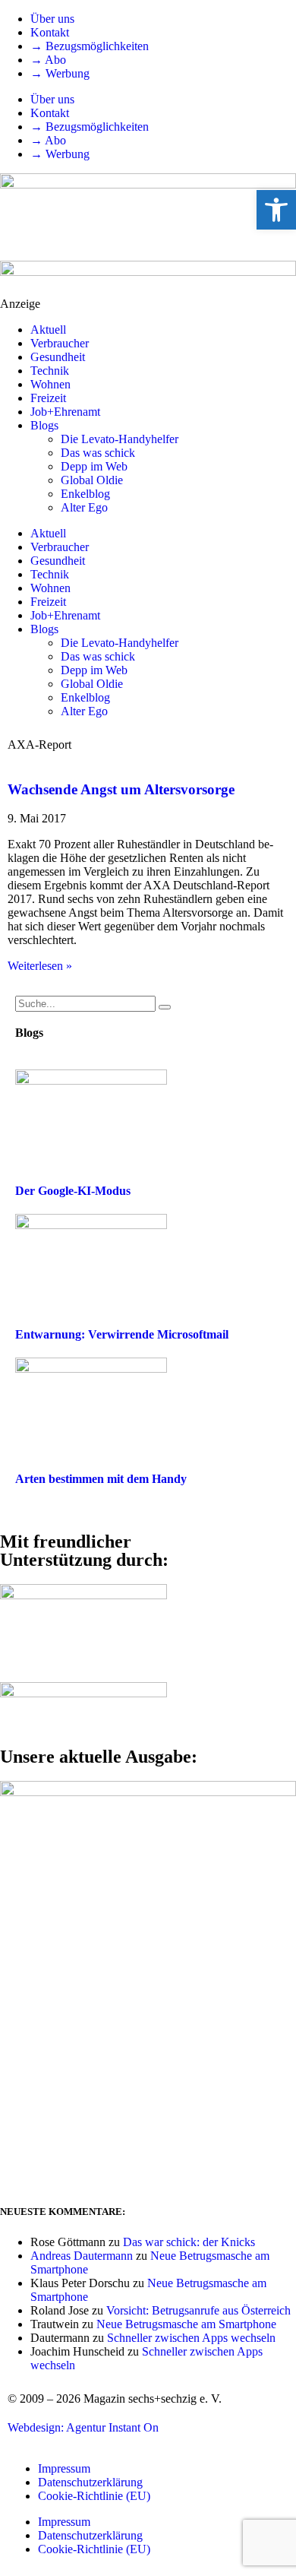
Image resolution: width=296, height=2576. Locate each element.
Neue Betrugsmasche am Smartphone (186, 2324)
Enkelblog (85, 494)
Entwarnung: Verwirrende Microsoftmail (122, 1334)
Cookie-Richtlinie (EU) (94, 2496)
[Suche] (165, 1007)
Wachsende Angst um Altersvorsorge (121, 789)
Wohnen (50, 384)
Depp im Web (94, 466)
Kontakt (50, 32)
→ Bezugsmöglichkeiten (90, 46)
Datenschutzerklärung (90, 2482)
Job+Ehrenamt (65, 412)
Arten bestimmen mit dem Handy (101, 1479)
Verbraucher (60, 343)
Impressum (64, 2468)
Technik (50, 371)
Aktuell (48, 330)
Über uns (52, 19)
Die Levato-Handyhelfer (120, 439)
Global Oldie (92, 480)
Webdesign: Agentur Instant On (83, 2427)
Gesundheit (58, 357)
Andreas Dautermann (82, 2256)
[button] (276, 210)
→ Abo (48, 60)
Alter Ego (84, 507)
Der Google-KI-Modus (73, 1191)
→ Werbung (60, 73)
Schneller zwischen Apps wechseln (191, 2338)
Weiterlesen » (40, 966)
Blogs (44, 425)
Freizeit (48, 398)
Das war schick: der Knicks (189, 2242)
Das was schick (98, 453)
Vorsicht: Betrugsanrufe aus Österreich (198, 2310)
